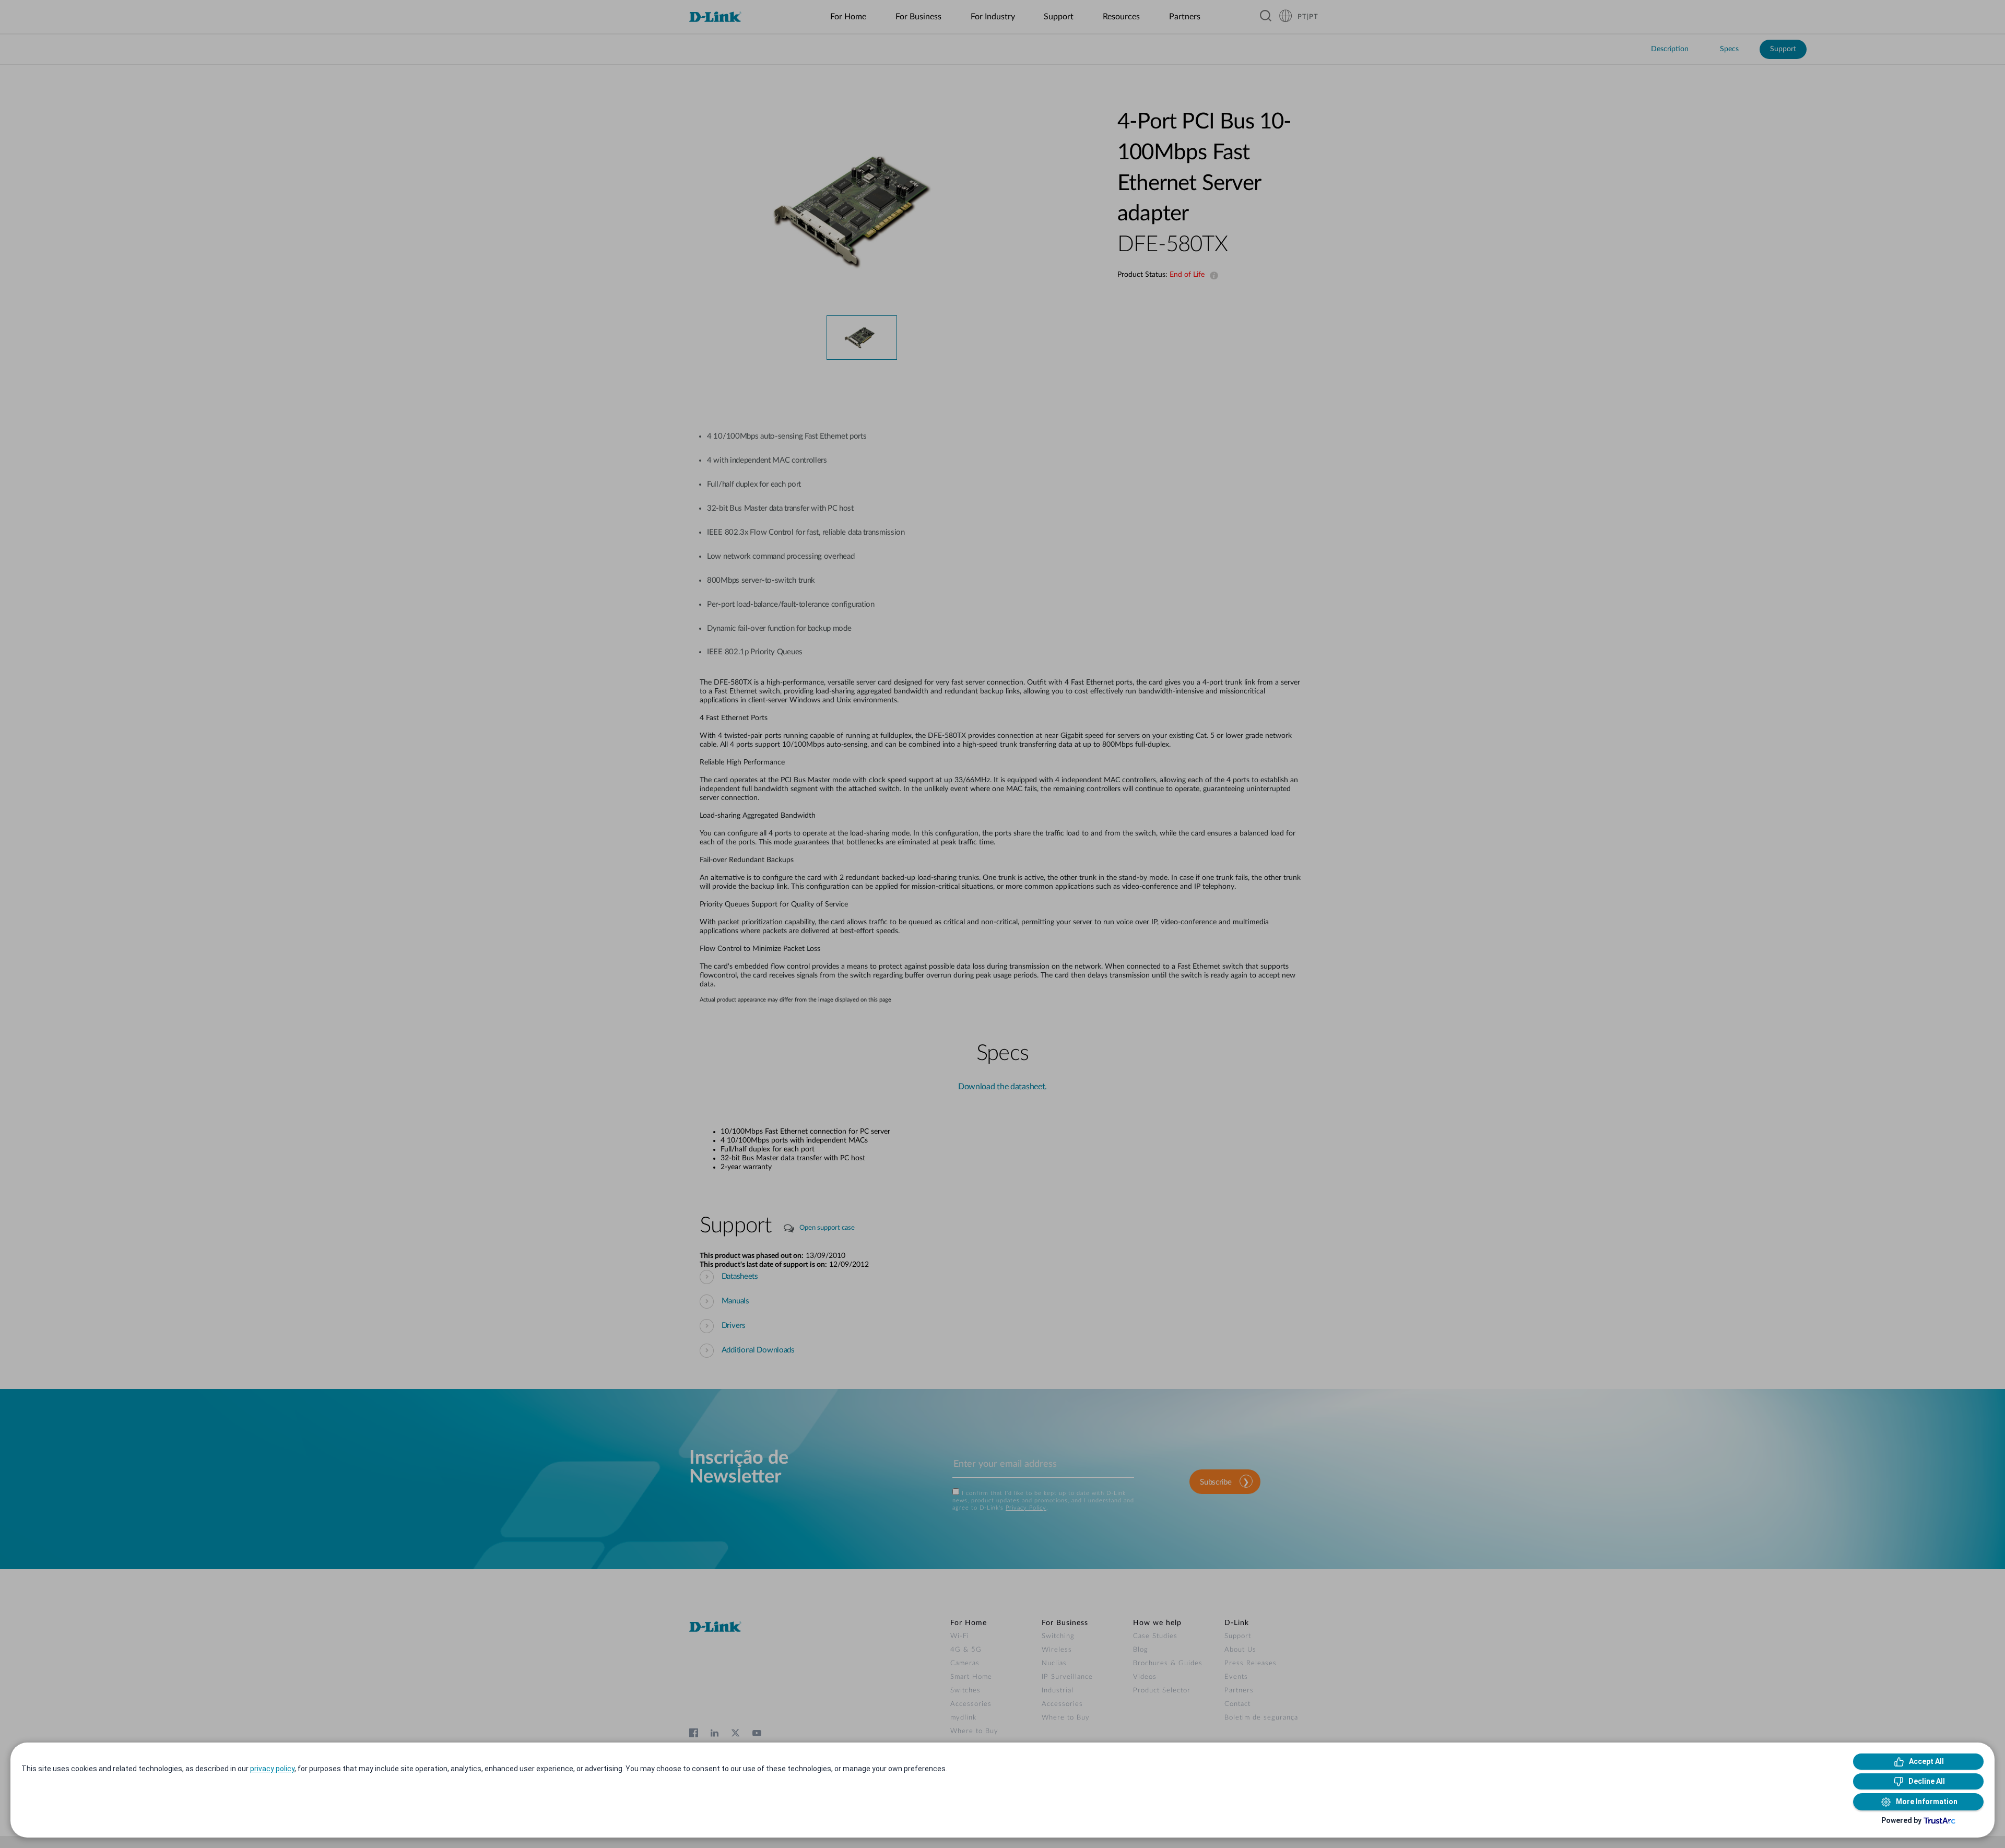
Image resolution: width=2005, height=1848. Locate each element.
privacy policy (272, 1769)
